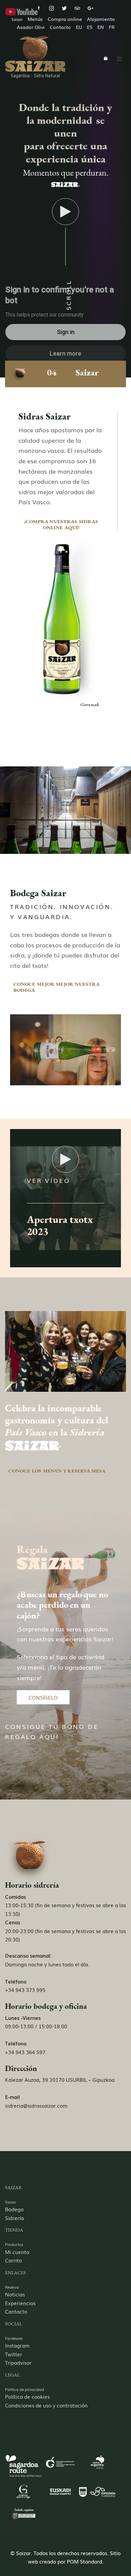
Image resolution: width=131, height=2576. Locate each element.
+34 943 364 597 (25, 2052)
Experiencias (20, 2303)
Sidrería (14, 2218)
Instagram (17, 2345)
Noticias (15, 2294)
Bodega (14, 2209)
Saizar (11, 2202)
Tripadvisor (18, 2362)
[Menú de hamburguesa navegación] (119, 58)
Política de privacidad (25, 2389)
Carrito (13, 2260)
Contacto (16, 2311)
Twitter (14, 2354)
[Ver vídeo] (65, 213)
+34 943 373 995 (25, 1990)
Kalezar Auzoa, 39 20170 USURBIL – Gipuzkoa (60, 2079)
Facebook (14, 2338)
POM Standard (84, 2561)
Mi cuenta (17, 2252)
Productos (14, 2244)
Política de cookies (27, 2396)
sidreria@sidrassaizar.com (36, 2105)
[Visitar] (39, 8)
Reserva (12, 2287)
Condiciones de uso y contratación (46, 2405)
